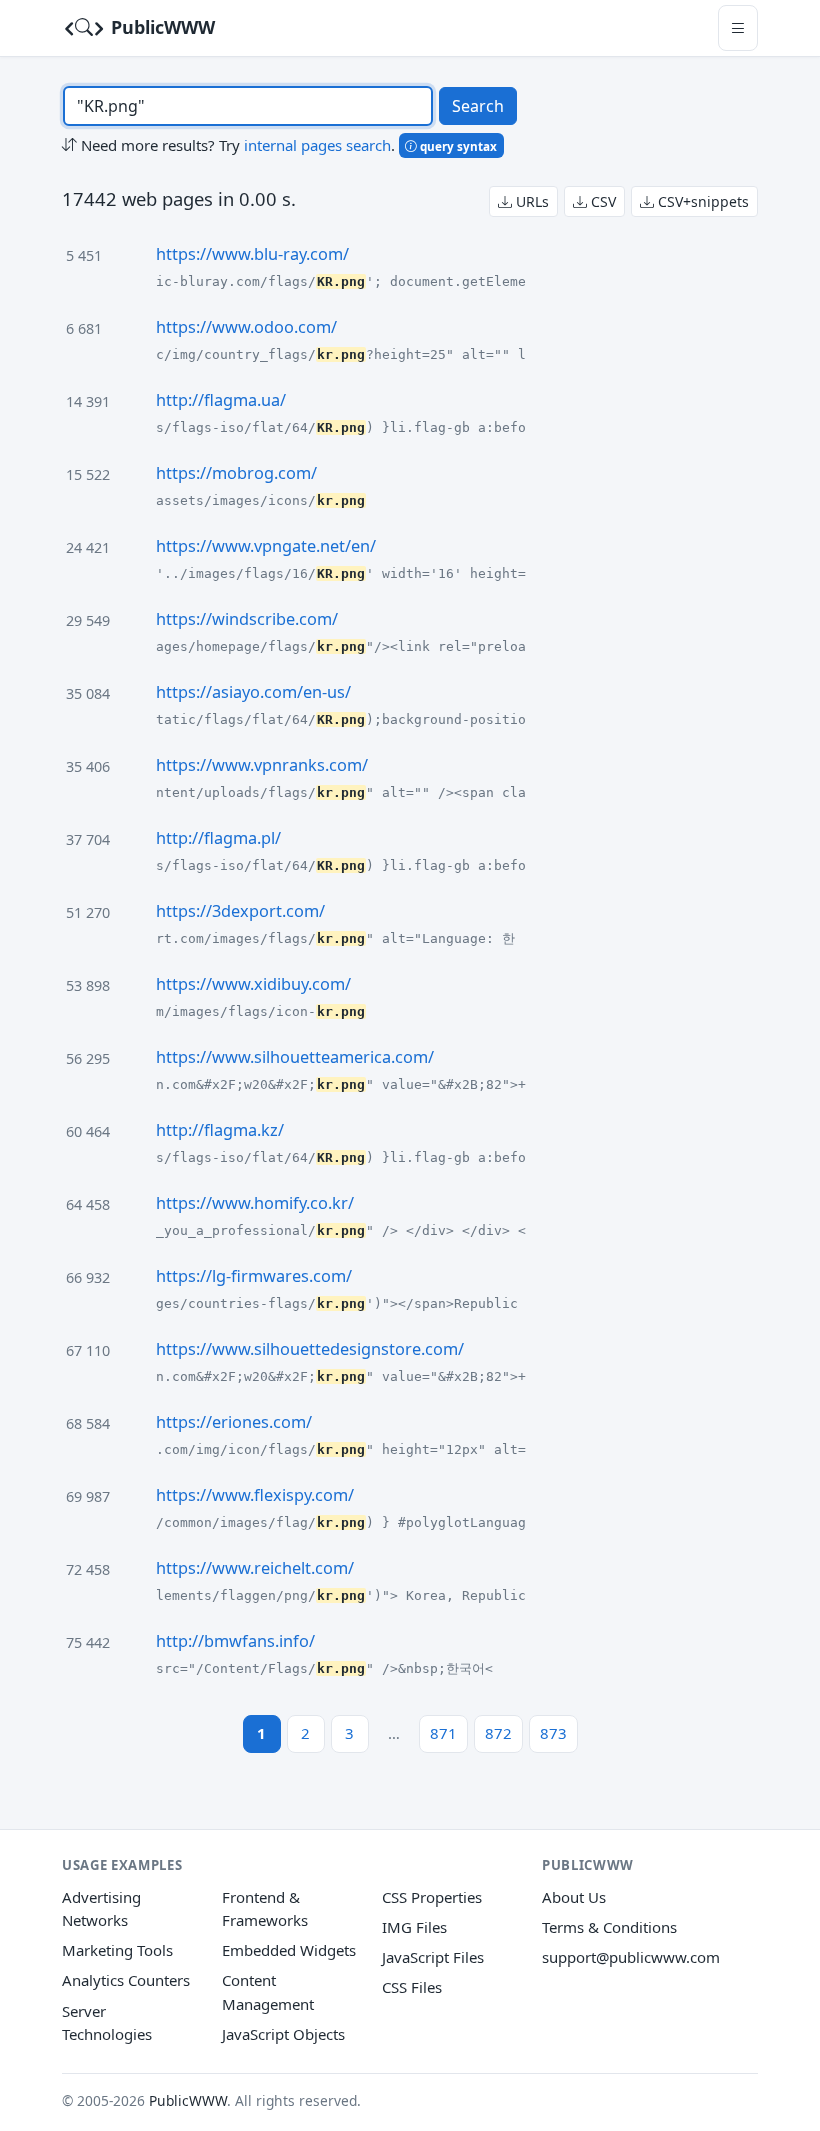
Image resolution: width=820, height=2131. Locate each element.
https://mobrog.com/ (236, 473)
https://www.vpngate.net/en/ (266, 546)
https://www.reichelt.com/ (255, 1568)
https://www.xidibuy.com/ (253, 984)
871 (443, 1733)
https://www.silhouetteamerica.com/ (295, 1057)
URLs (530, 201)
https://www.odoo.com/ (246, 327)
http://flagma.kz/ (220, 1130)
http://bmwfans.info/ (235, 1641)
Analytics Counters (126, 1980)
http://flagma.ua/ (221, 400)
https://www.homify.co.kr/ (255, 1203)
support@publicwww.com (631, 1957)
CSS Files (412, 1987)
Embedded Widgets (289, 1950)
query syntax (457, 146)
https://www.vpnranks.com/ (262, 765)
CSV (601, 201)
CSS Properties (432, 1897)
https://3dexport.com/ (240, 911)
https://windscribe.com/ (247, 619)
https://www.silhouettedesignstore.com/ (310, 1349)
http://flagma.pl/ (218, 838)
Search (478, 106)
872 (498, 1733)
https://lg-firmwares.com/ (254, 1276)
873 (553, 1733)
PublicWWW (160, 27)
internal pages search (317, 145)
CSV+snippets (701, 201)
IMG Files (414, 1927)
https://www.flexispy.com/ (255, 1495)
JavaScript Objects (283, 2034)
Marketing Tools (117, 1950)
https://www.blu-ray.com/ (252, 254)
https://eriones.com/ (234, 1422)
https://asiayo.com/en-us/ (253, 692)
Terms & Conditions (609, 1927)
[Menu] (738, 27)
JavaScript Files (433, 1957)
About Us (574, 1897)
